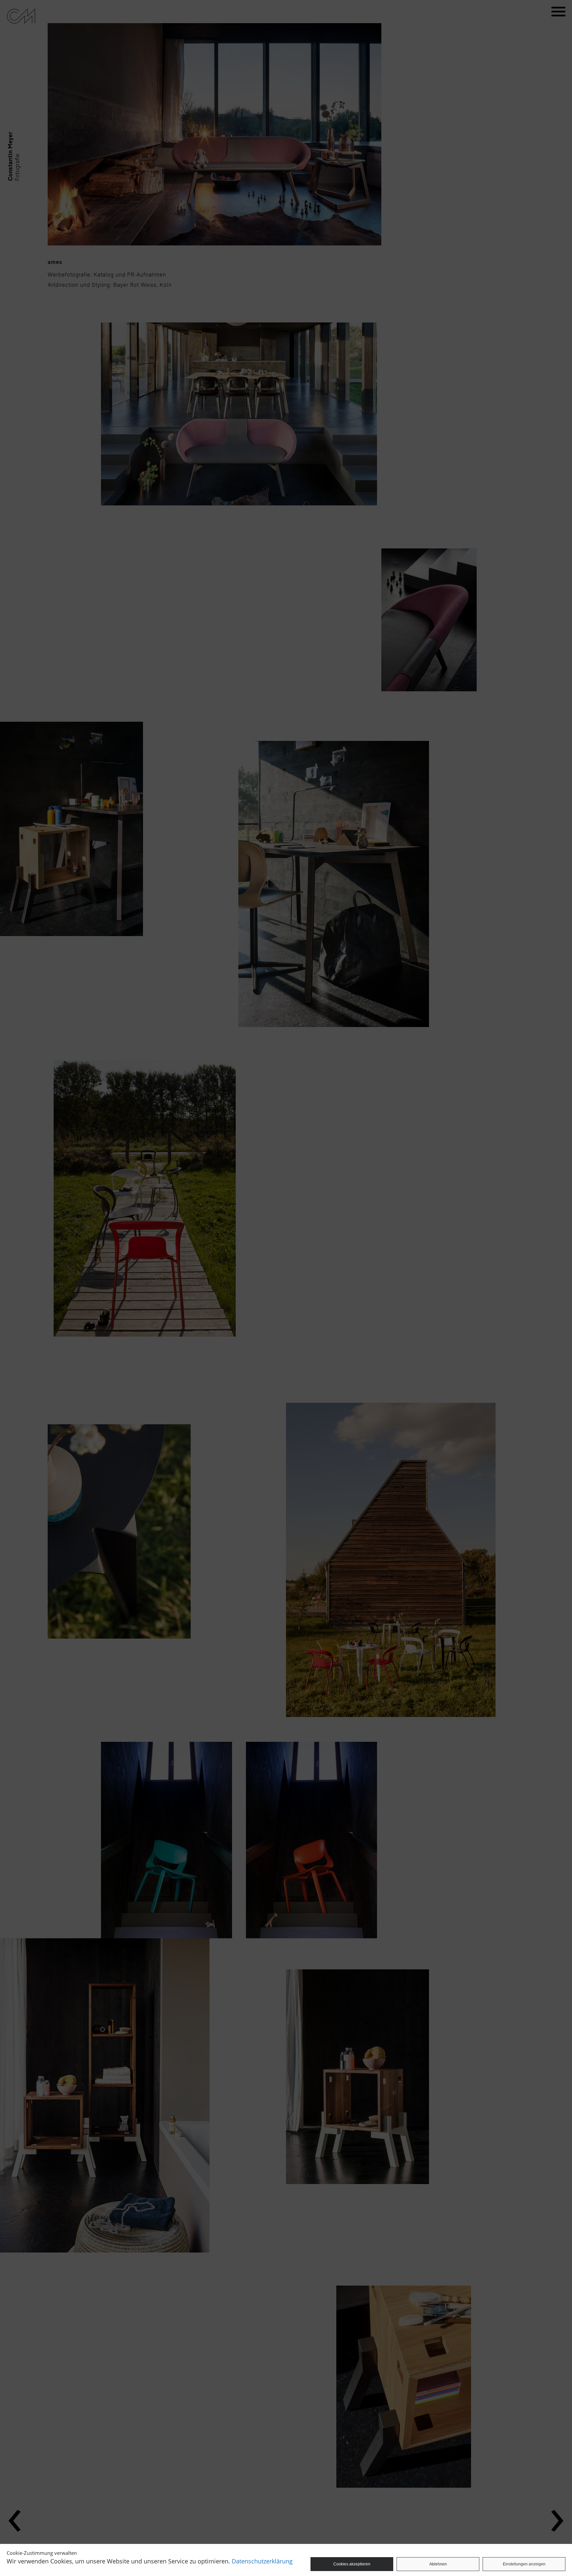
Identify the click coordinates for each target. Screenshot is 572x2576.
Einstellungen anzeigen (524, 2564)
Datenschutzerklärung (262, 2561)
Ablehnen (438, 2564)
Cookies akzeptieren (352, 2564)
